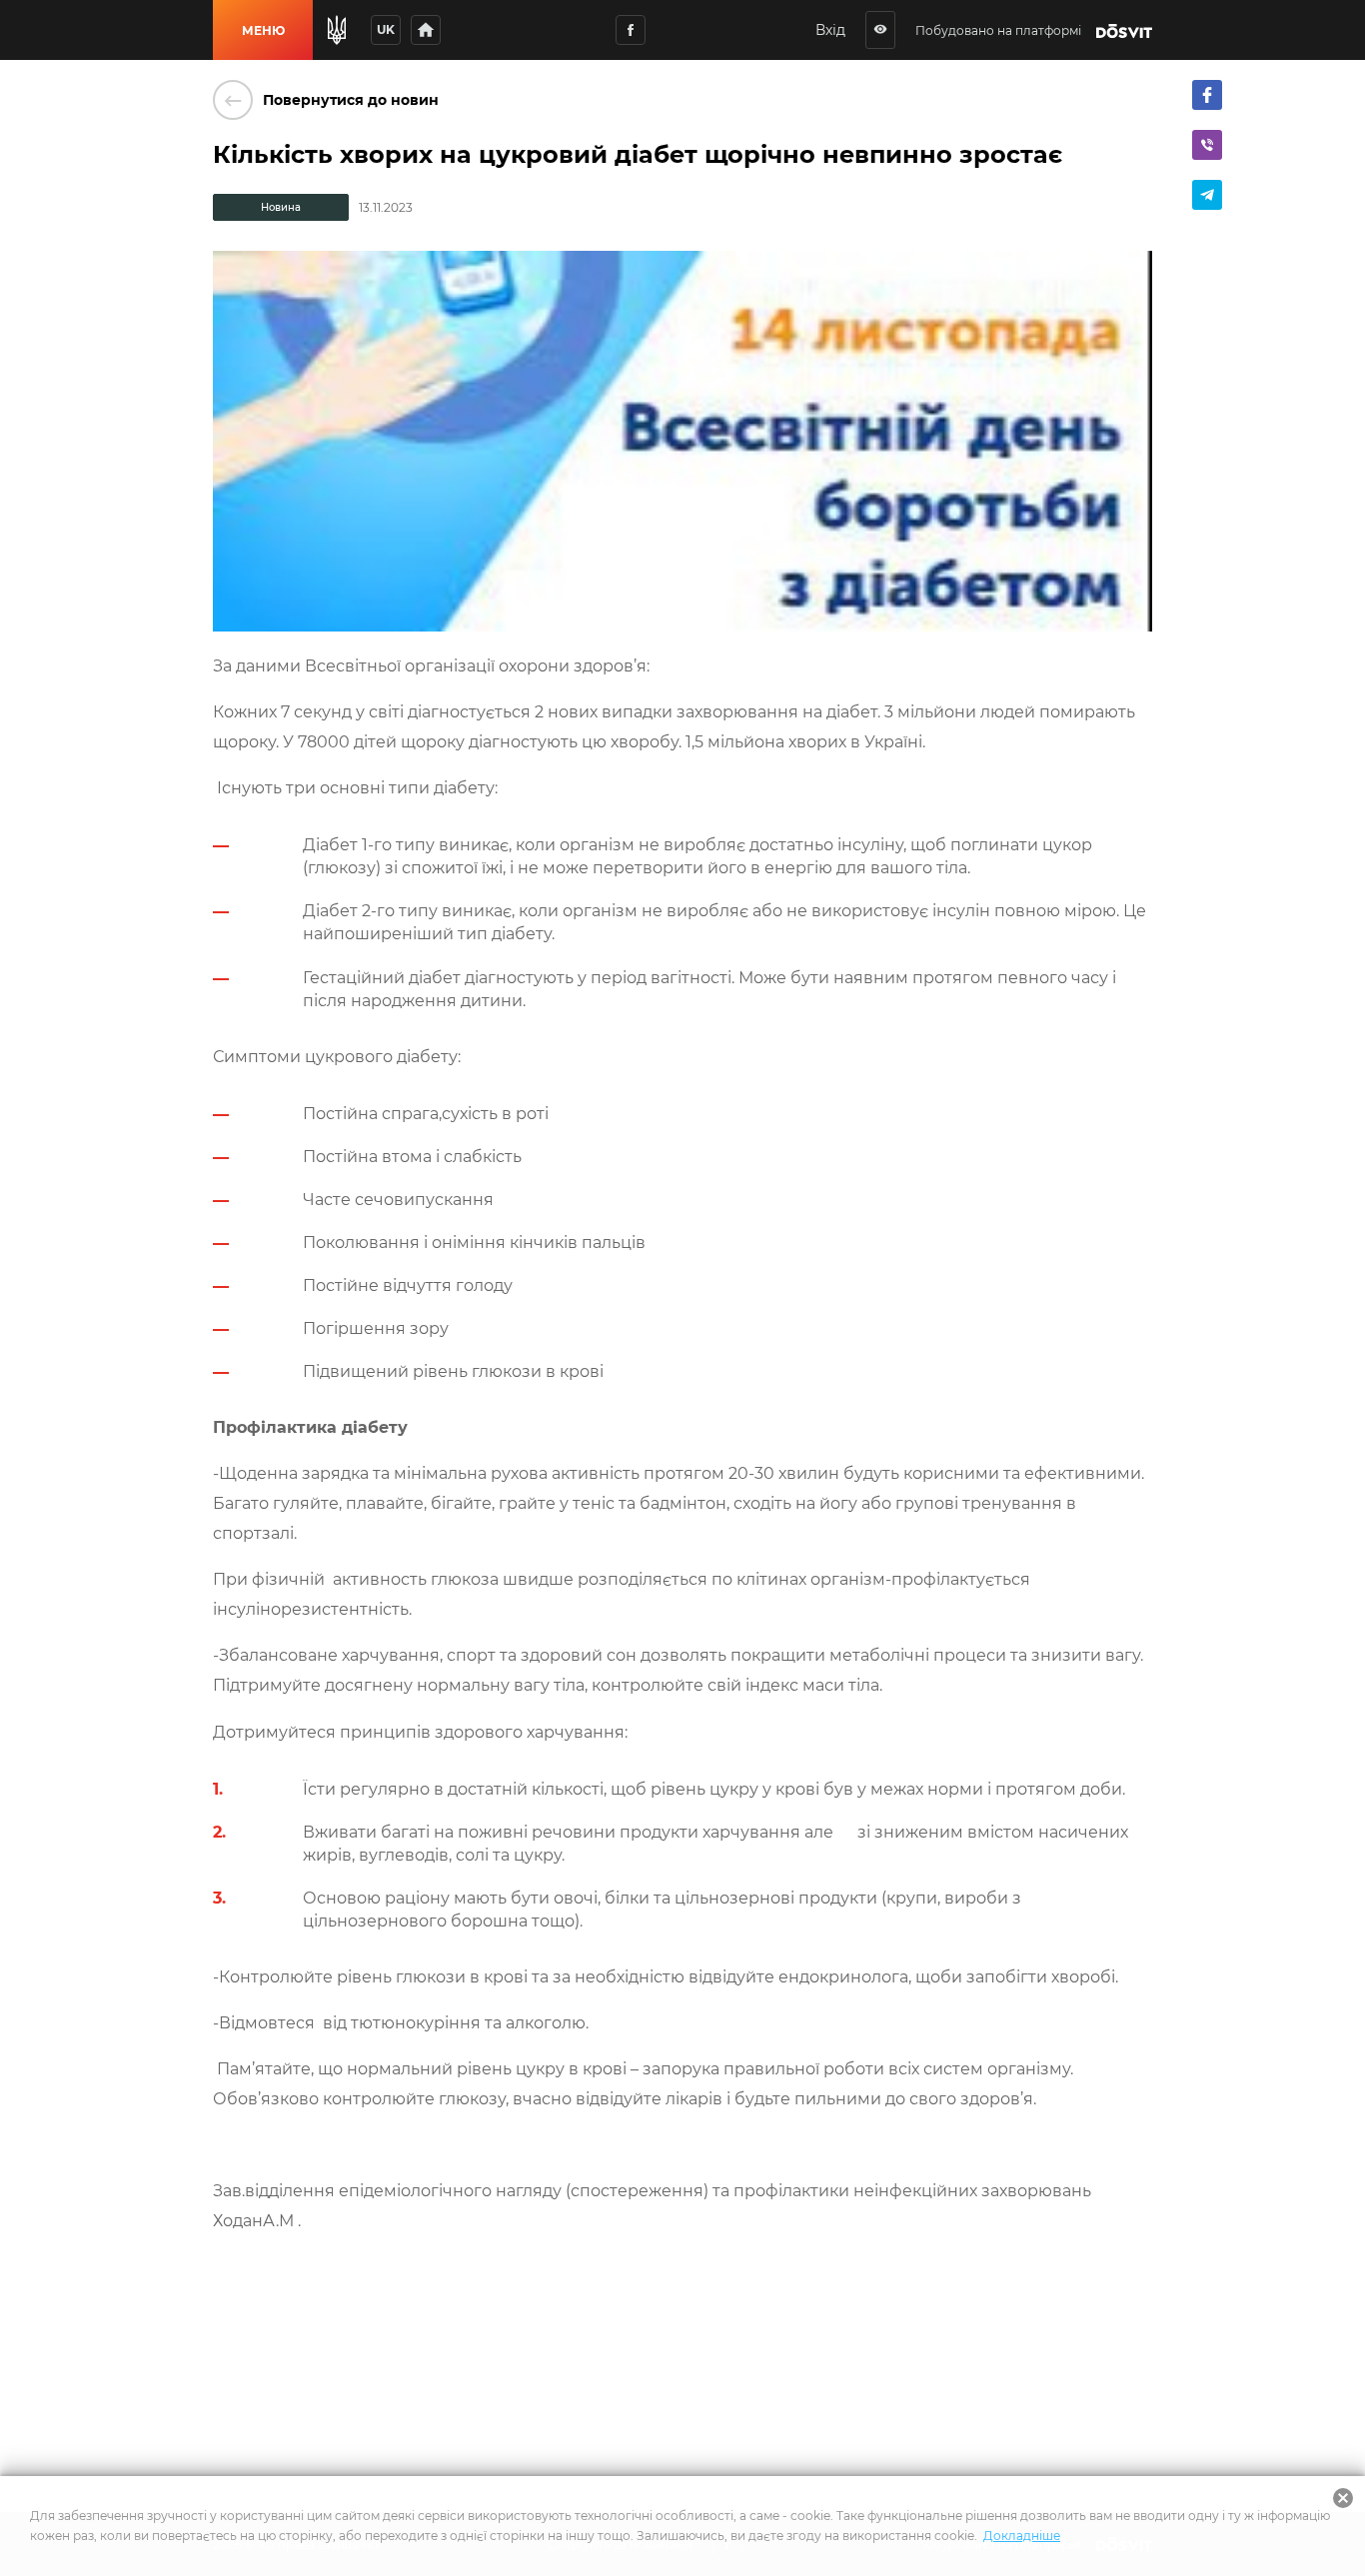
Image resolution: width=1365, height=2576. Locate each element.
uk (386, 29)
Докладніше (1022, 2536)
